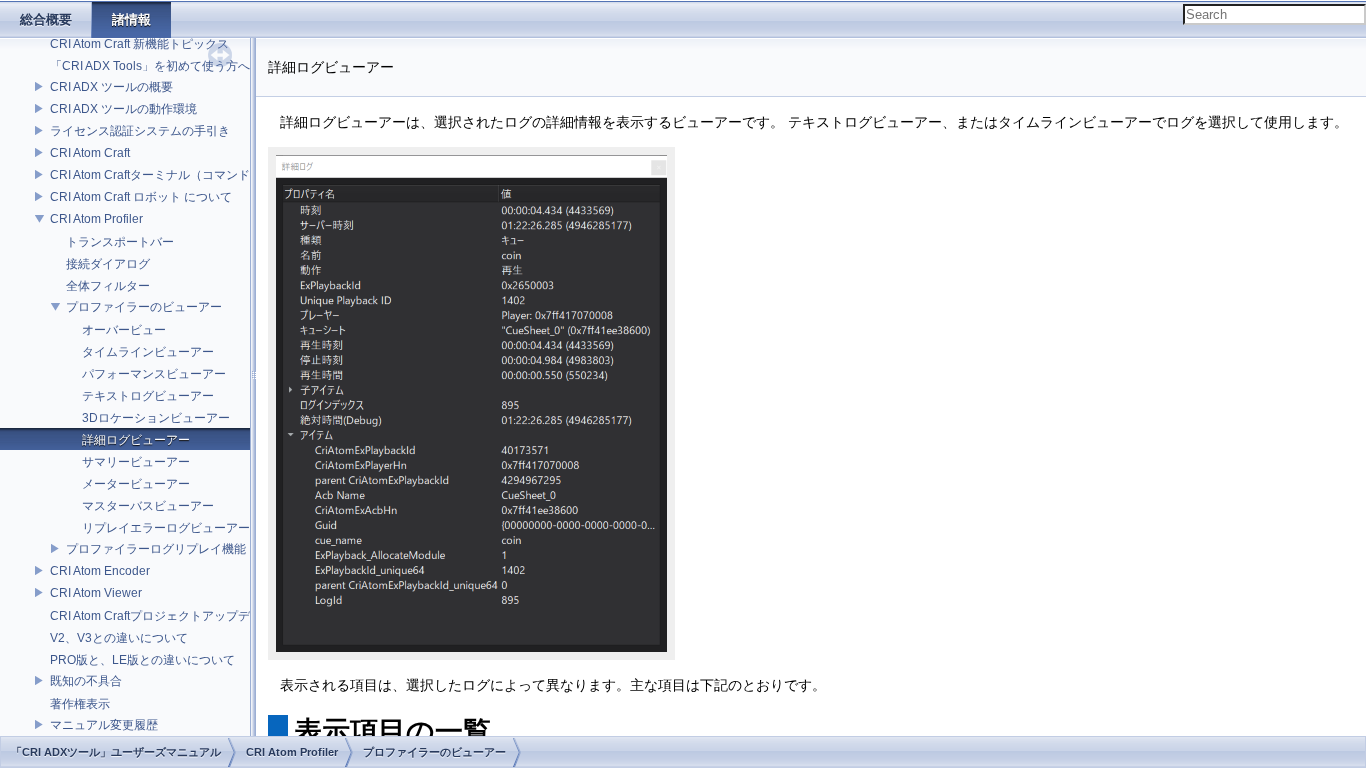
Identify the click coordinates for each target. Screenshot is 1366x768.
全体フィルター (108, 286)
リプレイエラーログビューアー (166, 528)
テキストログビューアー (148, 396)
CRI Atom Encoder (100, 571)
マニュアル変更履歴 (104, 725)
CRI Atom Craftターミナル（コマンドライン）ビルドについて (216, 175)
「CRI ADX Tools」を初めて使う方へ (150, 66)
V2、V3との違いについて (119, 638)
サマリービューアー (136, 462)
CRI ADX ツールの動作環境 (123, 109)
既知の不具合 (86, 681)
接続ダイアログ (108, 264)
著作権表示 (80, 704)
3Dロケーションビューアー (156, 418)
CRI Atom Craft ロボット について (141, 197)
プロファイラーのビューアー (144, 307)
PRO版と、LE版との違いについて (142, 660)
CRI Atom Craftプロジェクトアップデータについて (186, 616)
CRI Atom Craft (90, 153)
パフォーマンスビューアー (154, 374)
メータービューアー (136, 484)
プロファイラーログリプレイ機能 (156, 549)
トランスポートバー (120, 242)
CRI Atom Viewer (96, 593)
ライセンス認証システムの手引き (140, 131)
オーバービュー (124, 330)
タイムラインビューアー (148, 352)
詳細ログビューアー (136, 440)
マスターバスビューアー (148, 506)
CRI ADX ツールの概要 (111, 87)
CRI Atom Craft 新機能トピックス (139, 44)
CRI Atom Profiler (96, 219)
